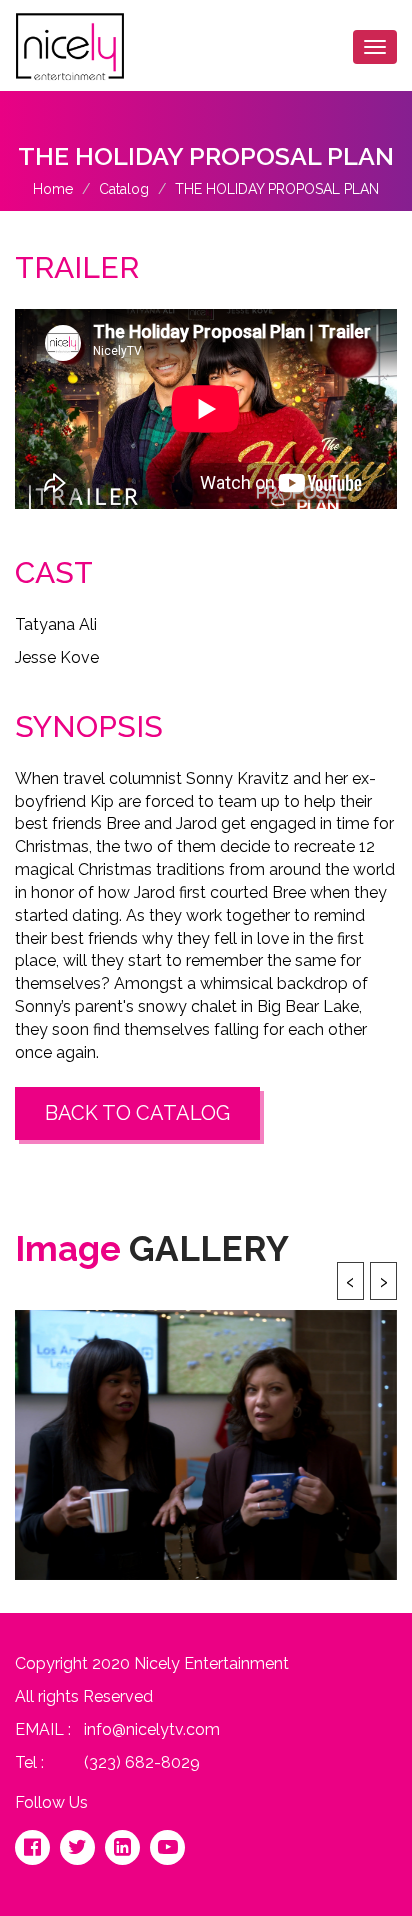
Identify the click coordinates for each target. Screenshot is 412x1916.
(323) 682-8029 (142, 1762)
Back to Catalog (137, 1113)
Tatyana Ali (56, 624)
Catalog (124, 189)
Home (53, 189)
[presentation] (350, 1281)
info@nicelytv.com (152, 1729)
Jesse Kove (57, 657)
